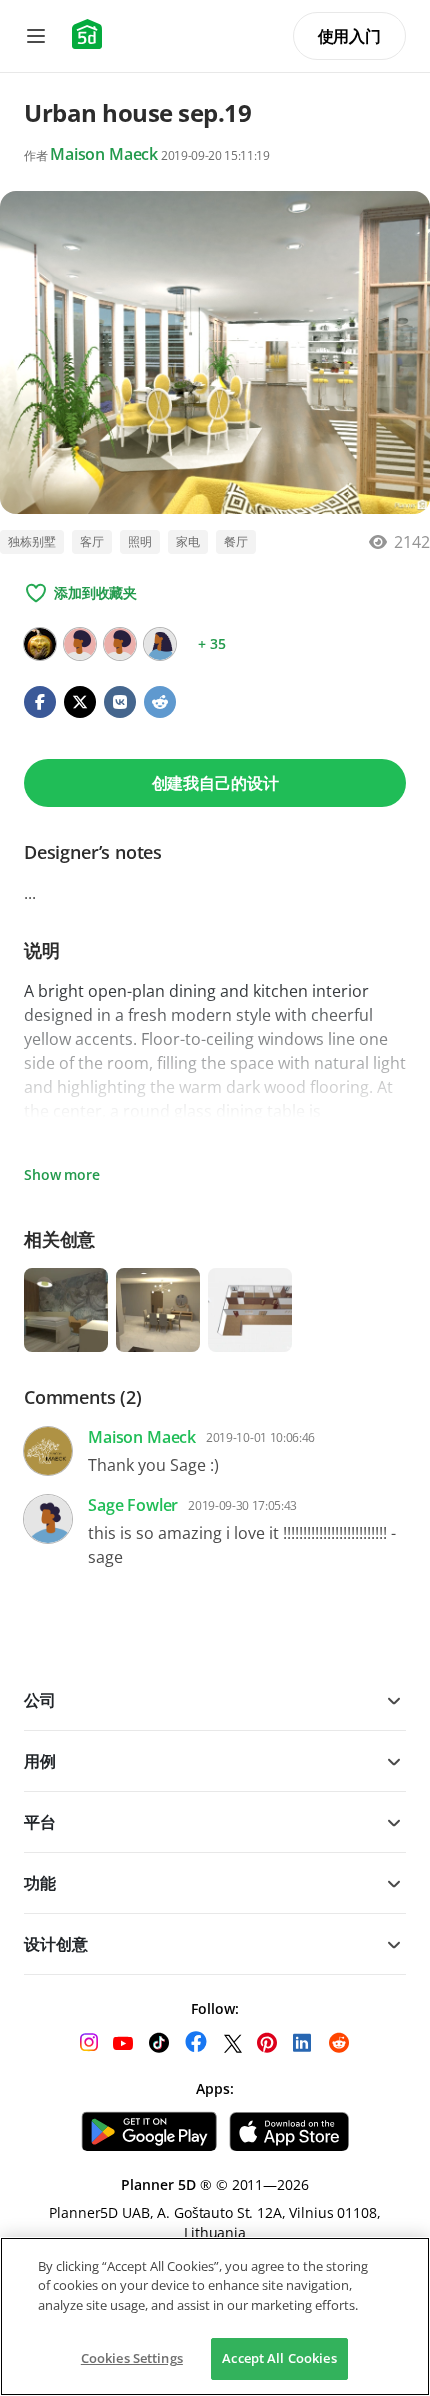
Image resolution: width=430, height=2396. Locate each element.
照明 (140, 541)
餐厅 (236, 541)
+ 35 (211, 643)
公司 (40, 1700)
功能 (40, 1883)
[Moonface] (40, 644)
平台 (40, 1822)
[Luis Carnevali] (160, 644)
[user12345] (80, 644)
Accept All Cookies (279, 2358)
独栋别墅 (32, 541)
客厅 (92, 541)
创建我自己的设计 (215, 783)
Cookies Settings (132, 2358)
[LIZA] (120, 644)
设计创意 (55, 1944)
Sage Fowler (133, 1505)
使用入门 (349, 36)
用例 (40, 1761)
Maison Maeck (104, 154)
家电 (188, 541)
